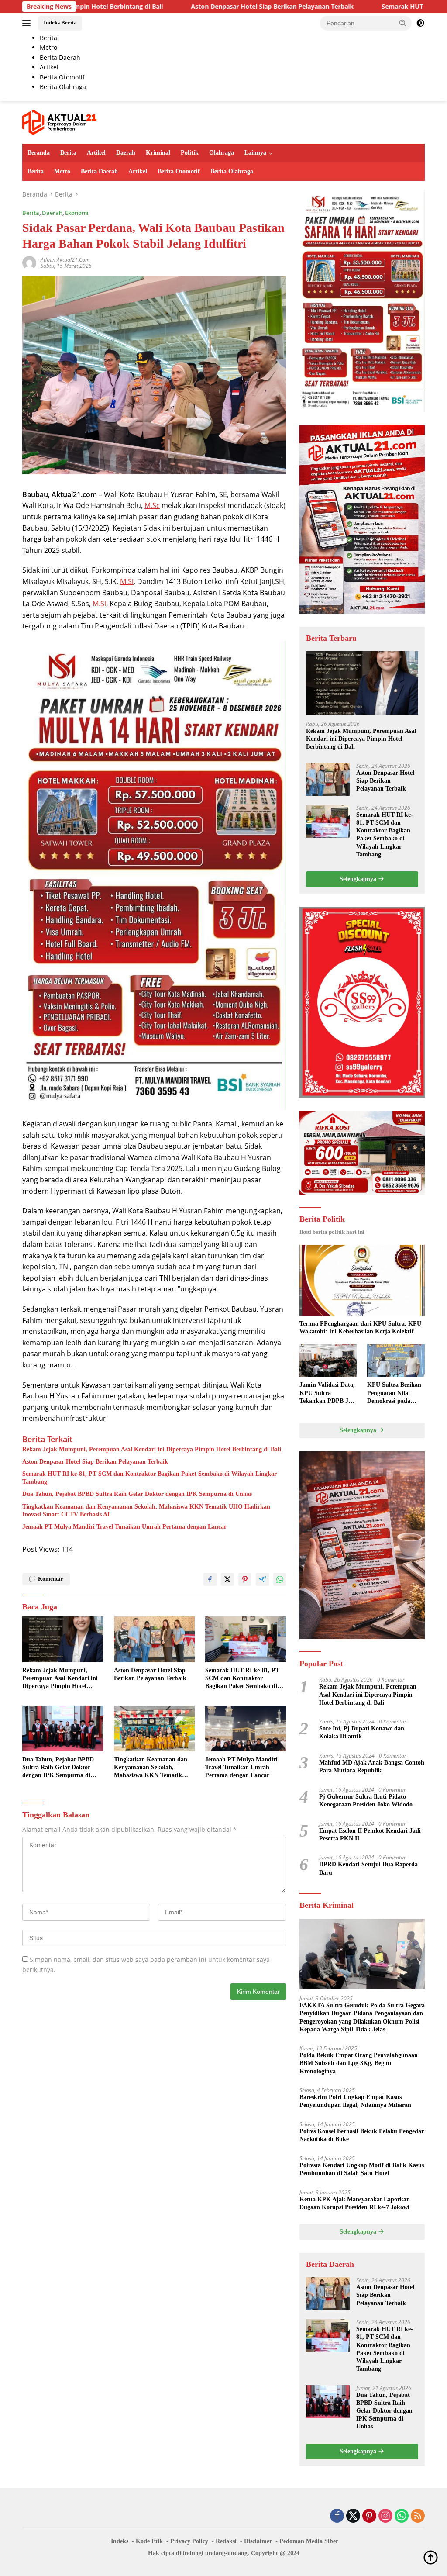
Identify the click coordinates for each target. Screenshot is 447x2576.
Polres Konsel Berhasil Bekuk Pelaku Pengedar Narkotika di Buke (362, 2135)
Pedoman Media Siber (309, 2541)
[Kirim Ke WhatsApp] (280, 1579)
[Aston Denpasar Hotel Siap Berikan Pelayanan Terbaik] (155, 1639)
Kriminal (158, 153)
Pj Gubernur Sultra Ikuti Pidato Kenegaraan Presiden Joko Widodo (366, 1801)
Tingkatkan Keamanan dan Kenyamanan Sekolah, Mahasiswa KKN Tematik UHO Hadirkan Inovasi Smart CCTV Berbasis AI (146, 1511)
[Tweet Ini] (227, 1579)
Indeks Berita (60, 22)
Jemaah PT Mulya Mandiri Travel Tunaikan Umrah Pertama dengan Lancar (124, 1527)
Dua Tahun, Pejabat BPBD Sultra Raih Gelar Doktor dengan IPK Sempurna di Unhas (137, 1494)
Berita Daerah (99, 171)
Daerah (126, 153)
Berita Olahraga (232, 171)
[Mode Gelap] (420, 23)
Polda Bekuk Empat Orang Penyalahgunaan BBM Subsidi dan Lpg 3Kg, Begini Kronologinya (359, 2063)
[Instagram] (385, 2516)
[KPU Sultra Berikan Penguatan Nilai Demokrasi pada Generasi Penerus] (396, 1361)
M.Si (127, 581)
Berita (68, 153)
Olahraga (222, 153)
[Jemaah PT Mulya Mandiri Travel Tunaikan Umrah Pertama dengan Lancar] (246, 1728)
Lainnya (255, 153)
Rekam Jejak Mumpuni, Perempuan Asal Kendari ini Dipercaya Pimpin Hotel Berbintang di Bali (152, 1449)
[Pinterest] (369, 2516)
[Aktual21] (59, 122)
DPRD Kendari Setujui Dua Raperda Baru (368, 1868)
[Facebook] (337, 2516)
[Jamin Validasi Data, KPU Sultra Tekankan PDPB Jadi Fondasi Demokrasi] (328, 1361)
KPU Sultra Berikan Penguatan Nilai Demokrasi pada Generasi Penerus (394, 1393)
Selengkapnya (359, 879)
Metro (62, 171)
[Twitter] (353, 2516)
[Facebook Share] (210, 1579)
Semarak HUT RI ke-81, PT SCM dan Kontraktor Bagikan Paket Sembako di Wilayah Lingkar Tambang (150, 1478)
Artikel (96, 153)
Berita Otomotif (179, 171)
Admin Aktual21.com (65, 260)
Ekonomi (77, 213)
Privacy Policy (189, 2541)
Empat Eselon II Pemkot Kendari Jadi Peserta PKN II (370, 1835)
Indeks (120, 2541)
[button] (403, 23)
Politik (190, 153)
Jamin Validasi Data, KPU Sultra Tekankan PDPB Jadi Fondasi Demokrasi (328, 1393)
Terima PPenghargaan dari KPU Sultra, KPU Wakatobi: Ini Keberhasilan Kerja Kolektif (360, 1328)
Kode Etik (149, 2541)
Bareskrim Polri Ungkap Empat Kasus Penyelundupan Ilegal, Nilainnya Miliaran (355, 2101)
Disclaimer (258, 2541)
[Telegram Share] (262, 1579)
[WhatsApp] (402, 2516)
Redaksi (226, 2541)
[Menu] (28, 23)
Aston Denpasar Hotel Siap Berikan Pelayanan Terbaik (165, 7)
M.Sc (152, 505)
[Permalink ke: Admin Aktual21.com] (29, 262)
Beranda (39, 153)
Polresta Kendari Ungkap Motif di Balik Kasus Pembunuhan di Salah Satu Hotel (362, 2169)
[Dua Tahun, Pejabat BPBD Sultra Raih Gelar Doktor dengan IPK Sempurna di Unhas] (63, 1728)
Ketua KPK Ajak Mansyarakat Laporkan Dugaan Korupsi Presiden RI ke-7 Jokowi (355, 2203)
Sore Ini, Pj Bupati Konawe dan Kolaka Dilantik (362, 1732)
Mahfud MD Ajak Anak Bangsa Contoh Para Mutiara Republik (372, 1766)
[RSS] (418, 2516)
